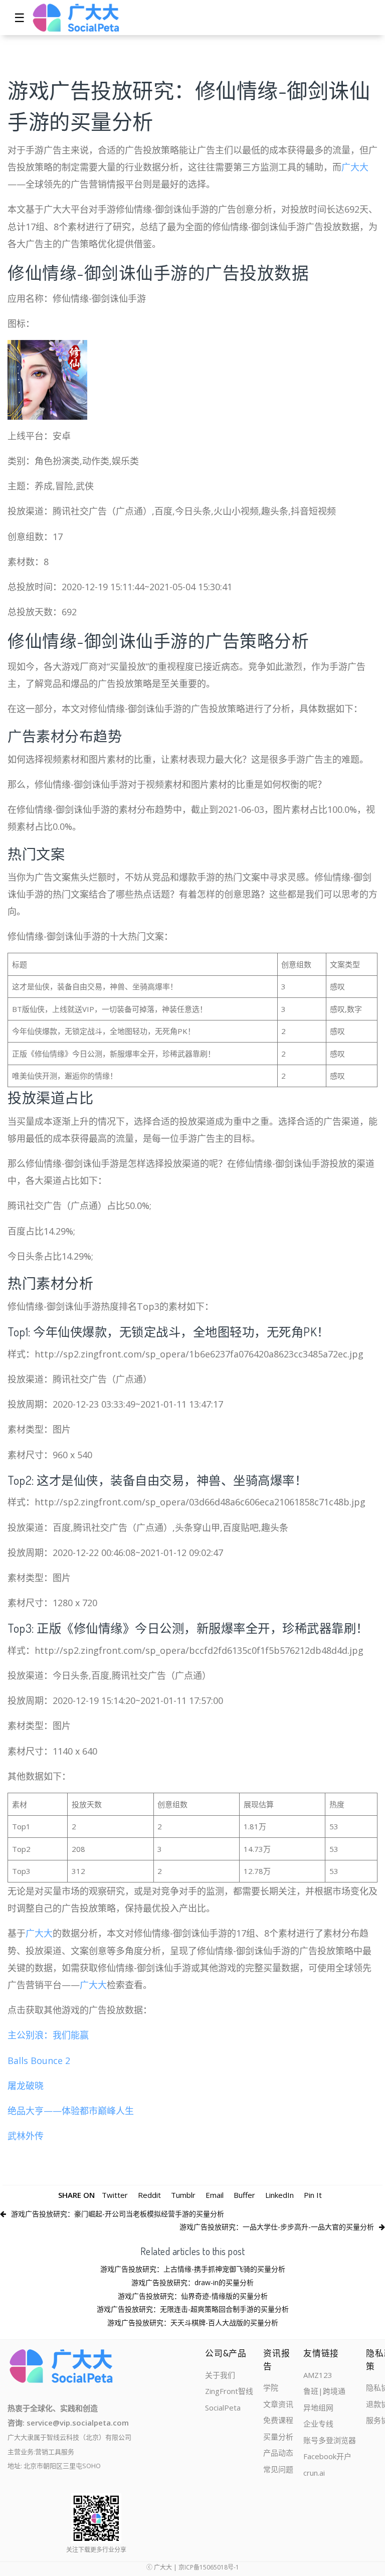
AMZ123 (318, 2375)
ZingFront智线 (229, 2391)
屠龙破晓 (26, 2086)
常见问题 (278, 2469)
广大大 (355, 167)
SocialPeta (223, 2408)
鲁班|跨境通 (324, 2391)
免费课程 (278, 2420)
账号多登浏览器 (330, 2440)
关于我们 (220, 2375)
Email (215, 2195)
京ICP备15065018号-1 (209, 2567)
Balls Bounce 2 (39, 2060)
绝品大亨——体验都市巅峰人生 (71, 2111)
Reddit (149, 2195)
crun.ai (314, 2473)
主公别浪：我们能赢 (48, 2035)
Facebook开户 (327, 2456)
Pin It (313, 2195)
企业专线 (318, 2424)
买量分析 (278, 2437)
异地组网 (318, 2408)
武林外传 (26, 2136)
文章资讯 (278, 2404)
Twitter (115, 2195)
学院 (271, 2387)
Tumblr (183, 2195)
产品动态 (278, 2453)
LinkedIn (279, 2195)
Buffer (244, 2195)
